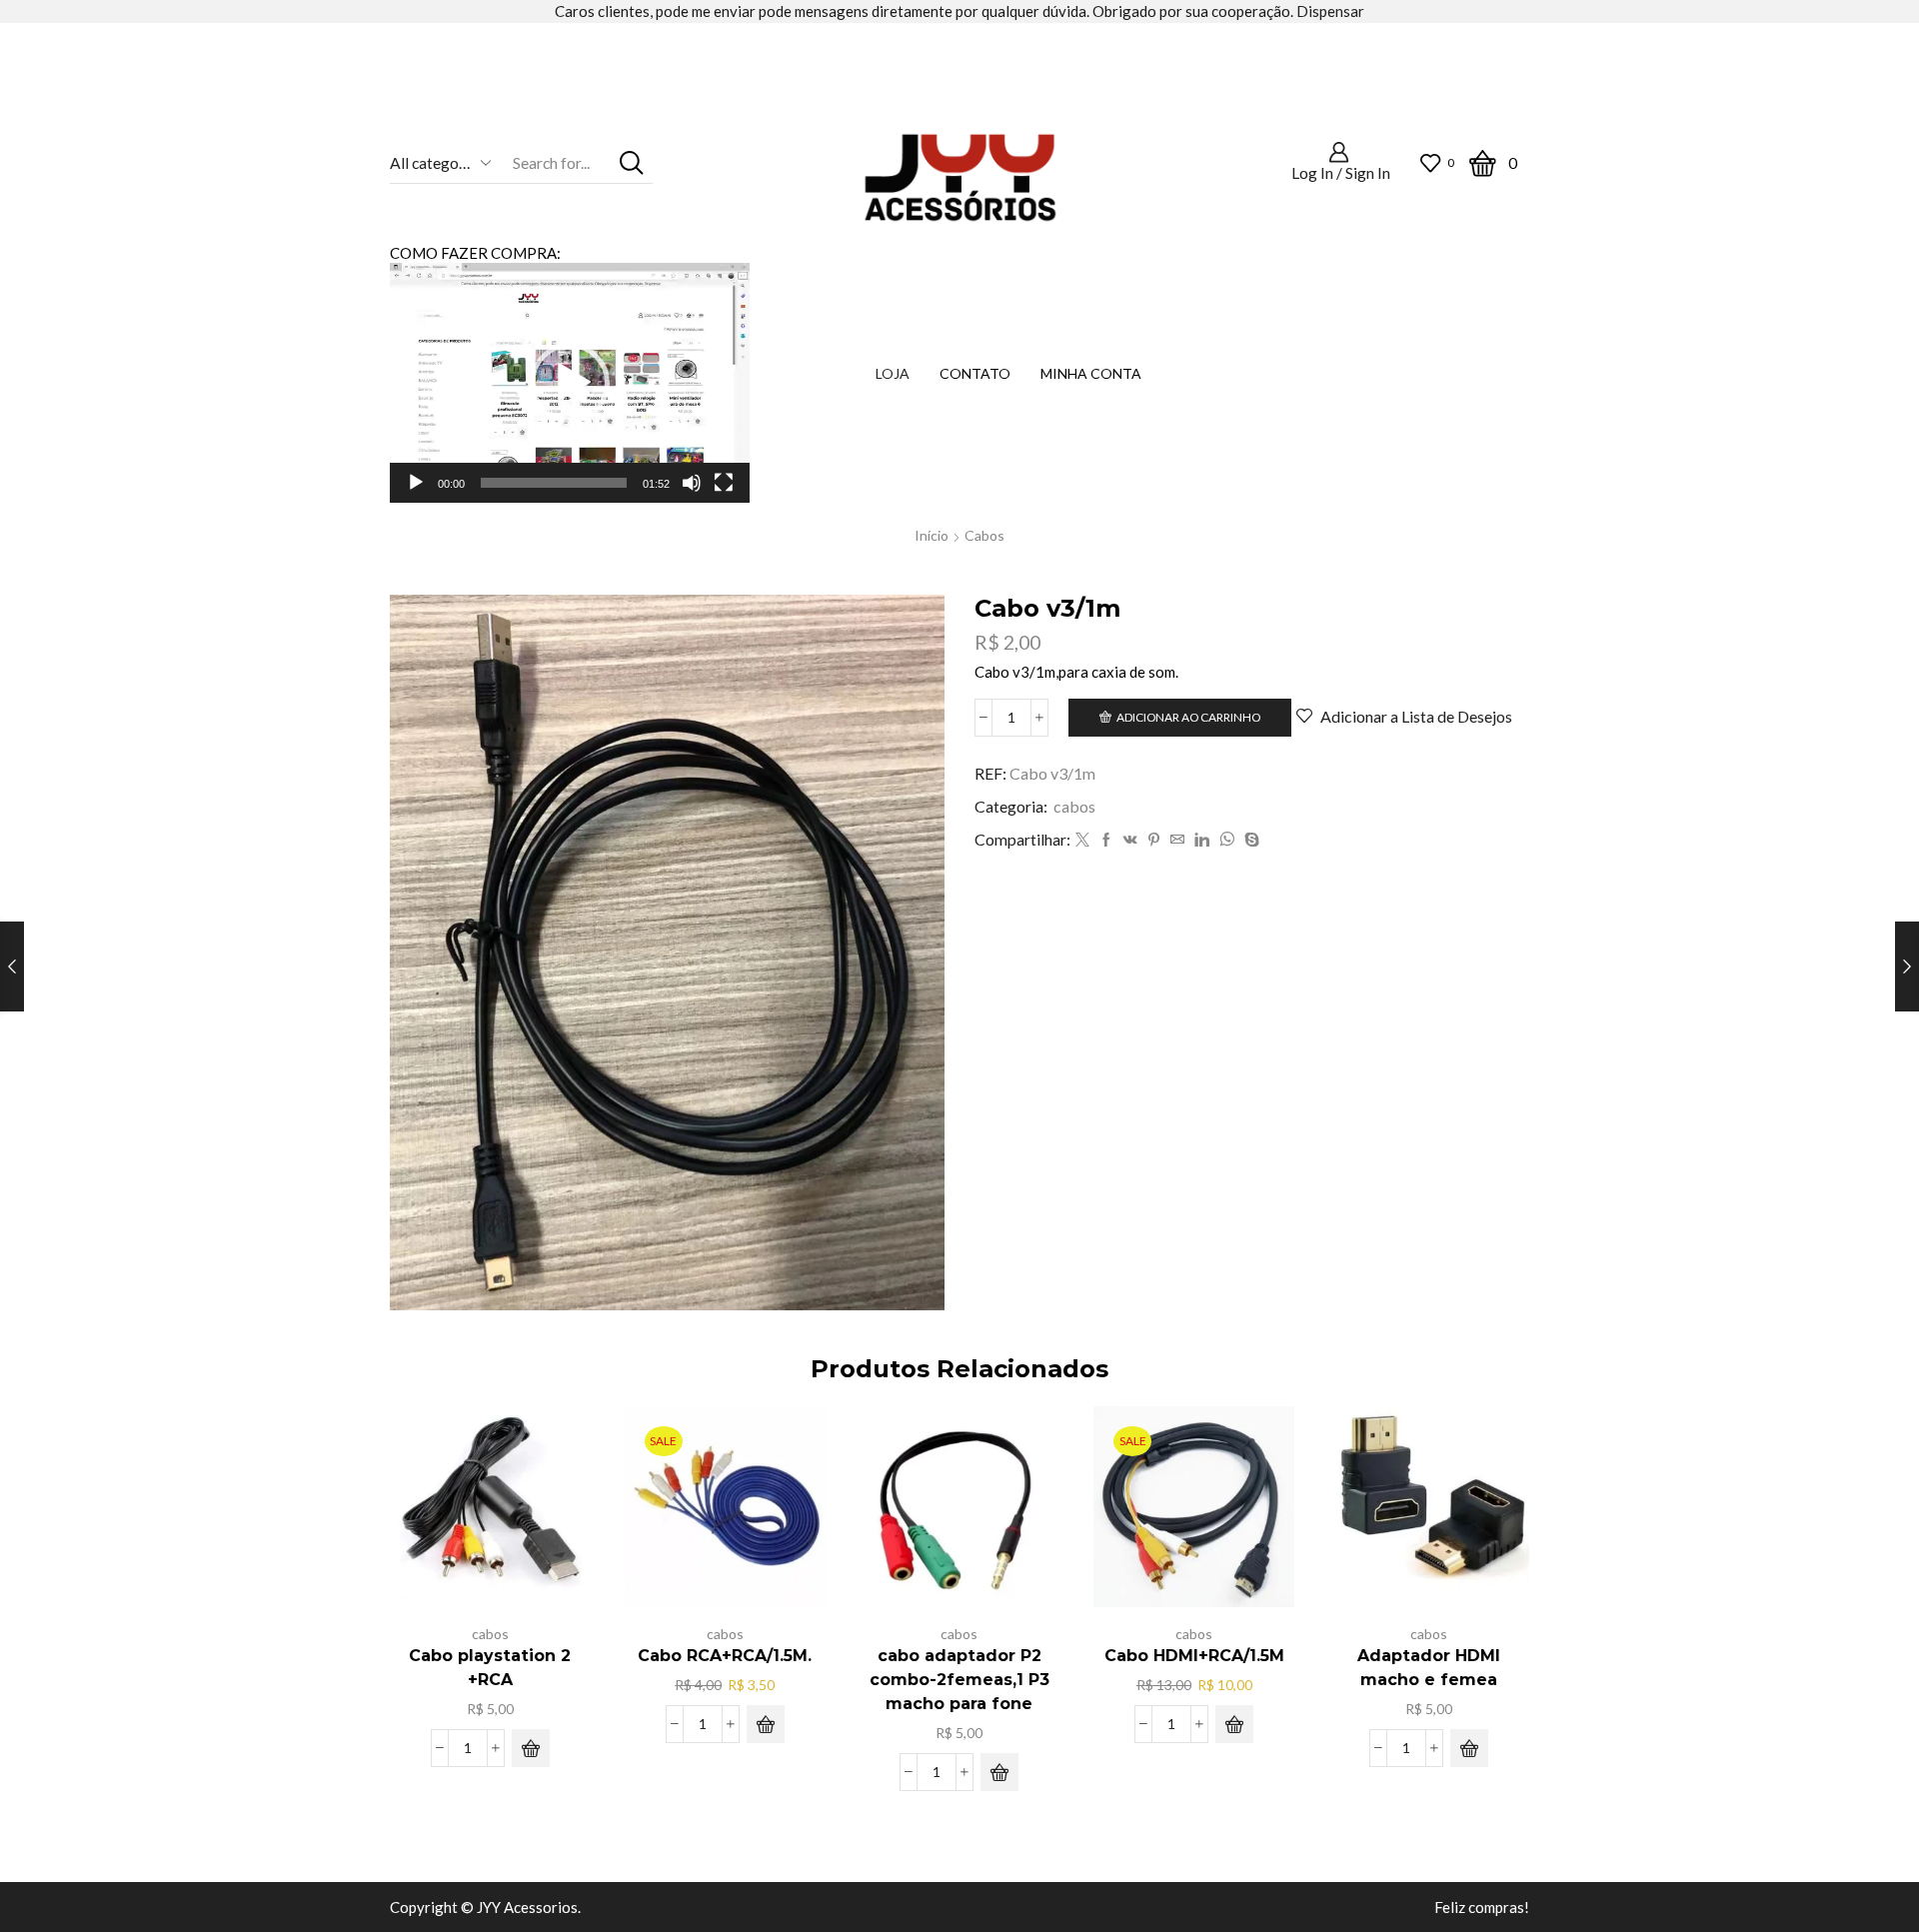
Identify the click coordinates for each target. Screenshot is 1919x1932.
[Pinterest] (1154, 840)
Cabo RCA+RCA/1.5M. (725, 1656)
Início (932, 535)
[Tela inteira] (724, 483)
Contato (975, 373)
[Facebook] (1106, 840)
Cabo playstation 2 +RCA (490, 1668)
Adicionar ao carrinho (1188, 717)
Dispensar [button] (1330, 11)
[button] (570, 383)
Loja (893, 373)
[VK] (1130, 840)
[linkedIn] (1202, 840)
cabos (984, 535)
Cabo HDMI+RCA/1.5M (1194, 1656)
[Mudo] (692, 483)
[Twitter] (1082, 840)
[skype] (1249, 840)
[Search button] (632, 162)
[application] (570, 383)
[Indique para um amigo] (1177, 840)
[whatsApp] (1227, 840)
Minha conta (1091, 373)
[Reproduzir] (416, 483)
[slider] (554, 483)
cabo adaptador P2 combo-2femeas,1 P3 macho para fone (959, 1680)
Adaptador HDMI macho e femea (1429, 1668)
